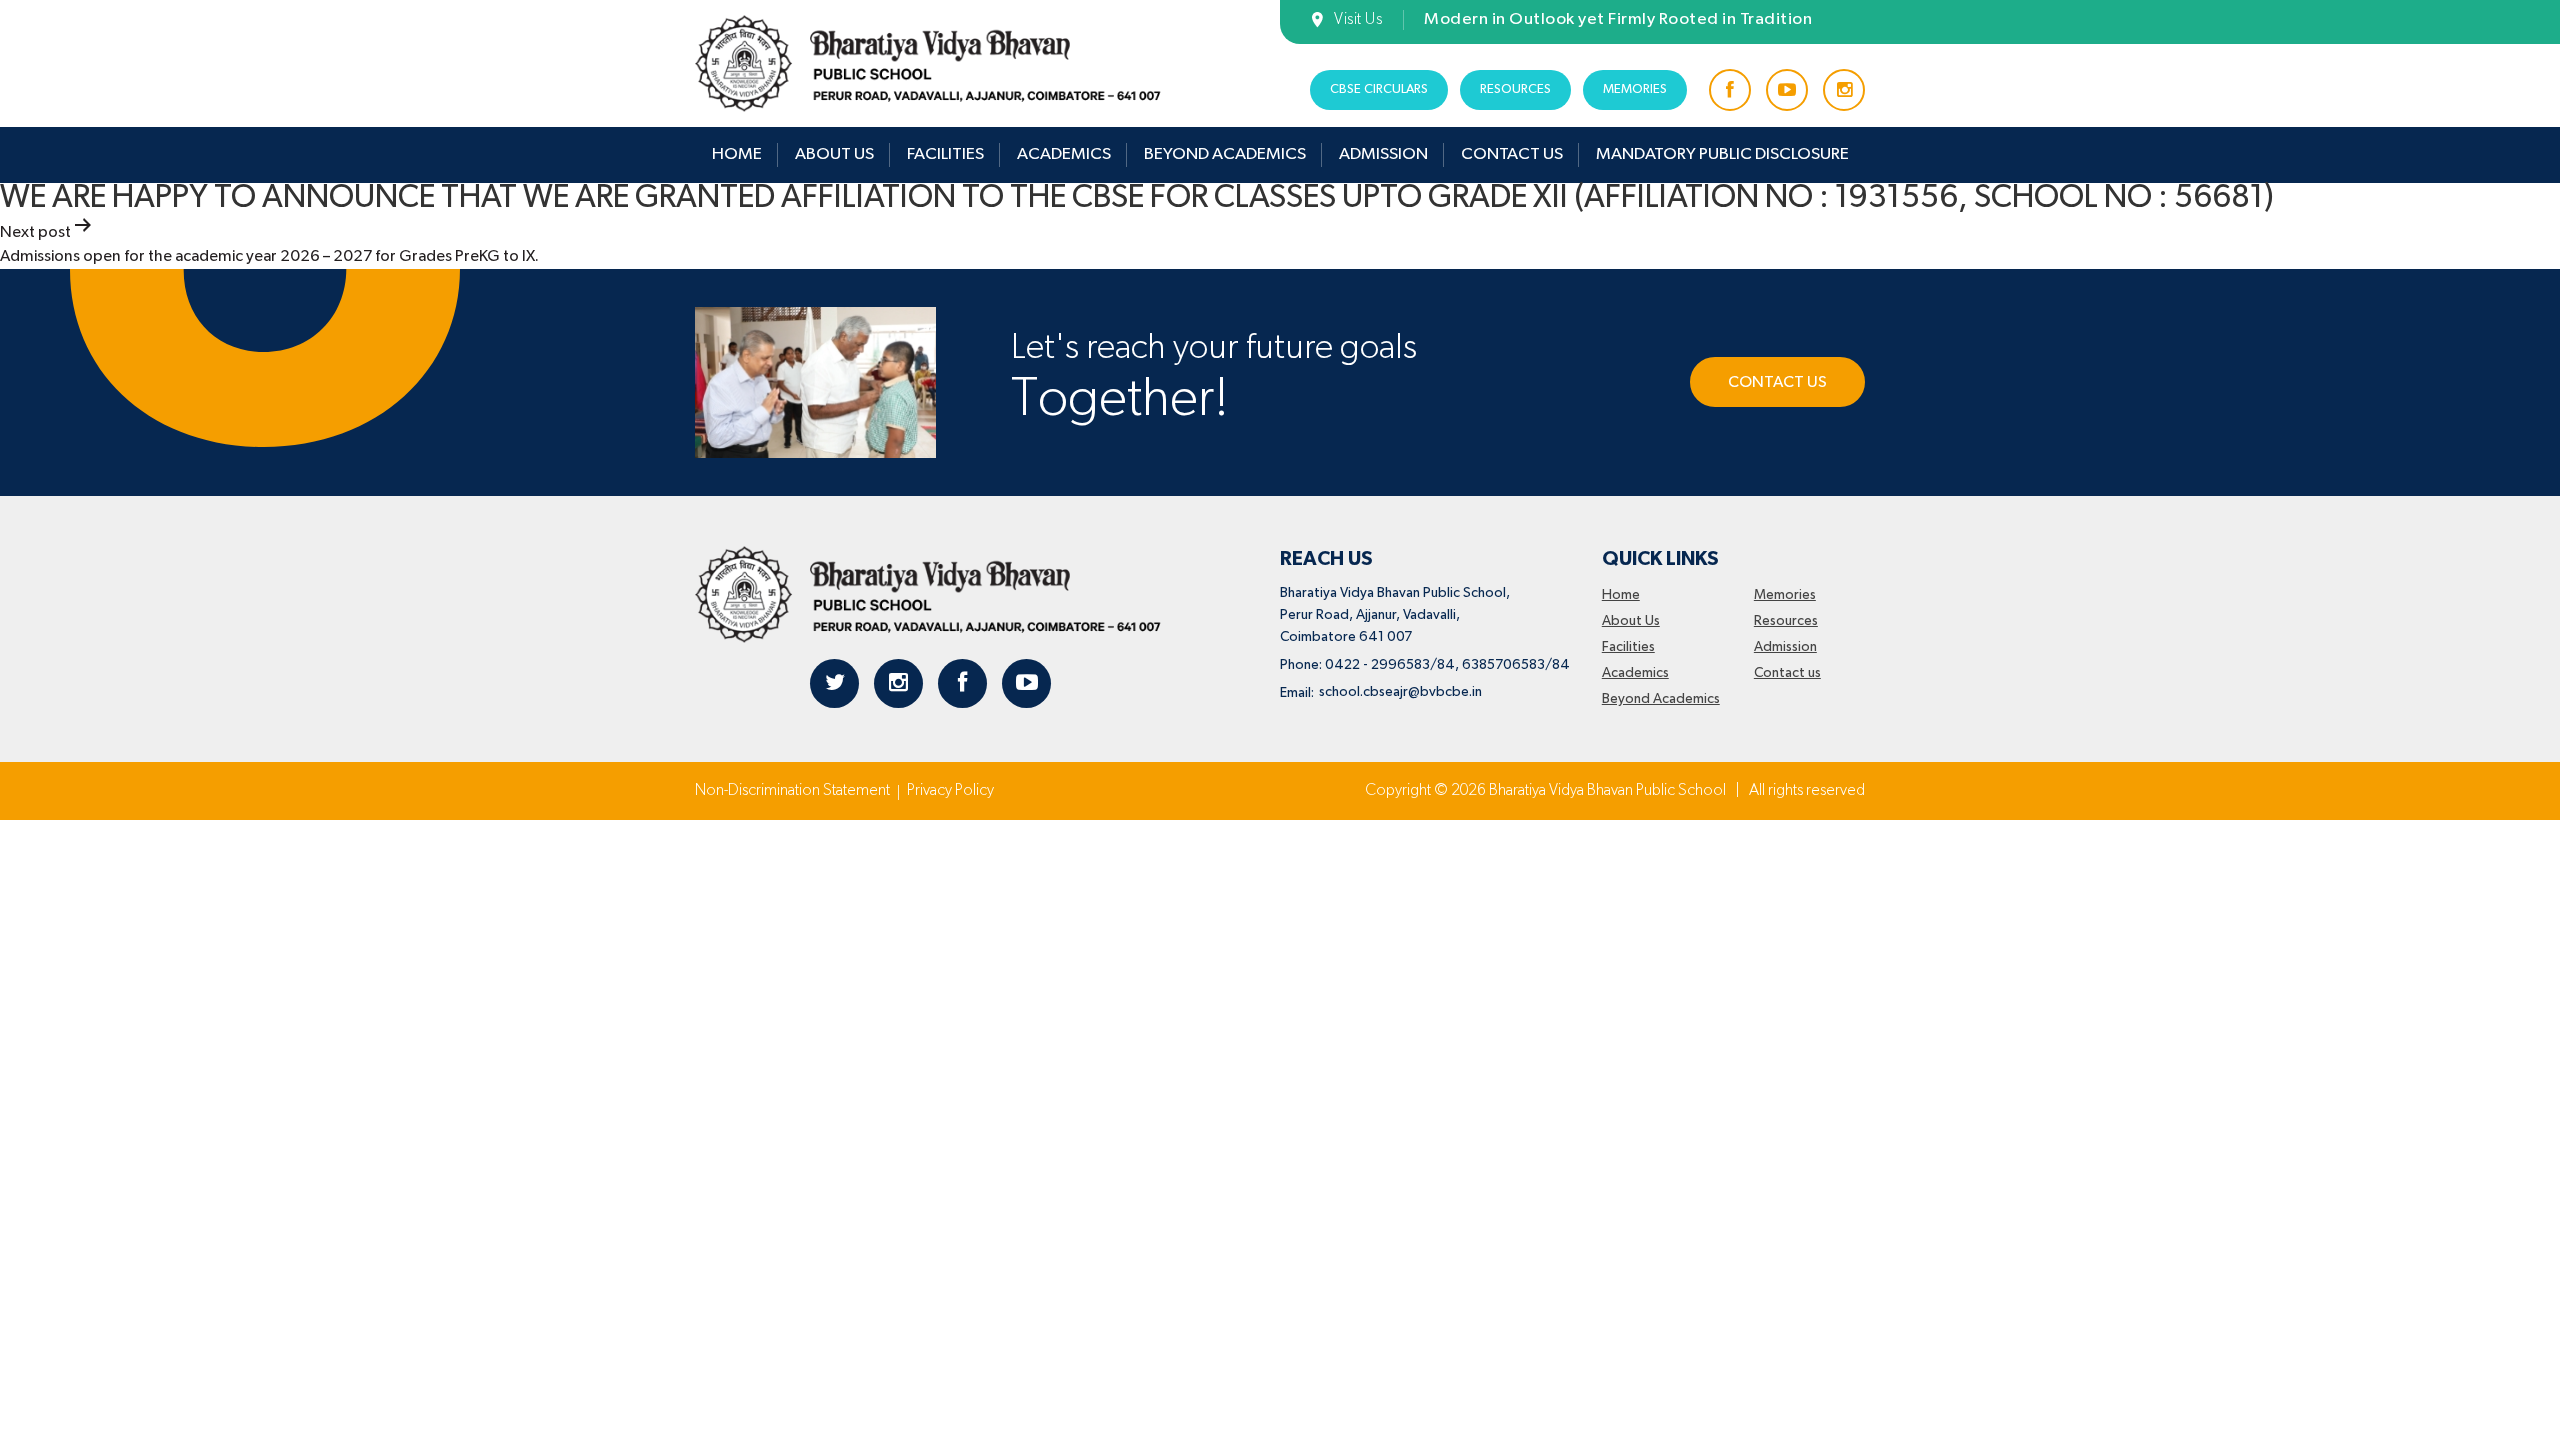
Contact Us (1777, 383)
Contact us (1512, 154)
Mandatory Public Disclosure (1722, 154)
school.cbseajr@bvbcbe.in (1400, 692)
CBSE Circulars (1379, 89)
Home (737, 154)
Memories (1635, 89)
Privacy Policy (950, 791)
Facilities (945, 154)
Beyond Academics (1225, 154)
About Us (834, 154)
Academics (1064, 154)
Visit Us (1358, 20)
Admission (1383, 154)
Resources (1515, 89)
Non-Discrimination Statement (792, 791)
